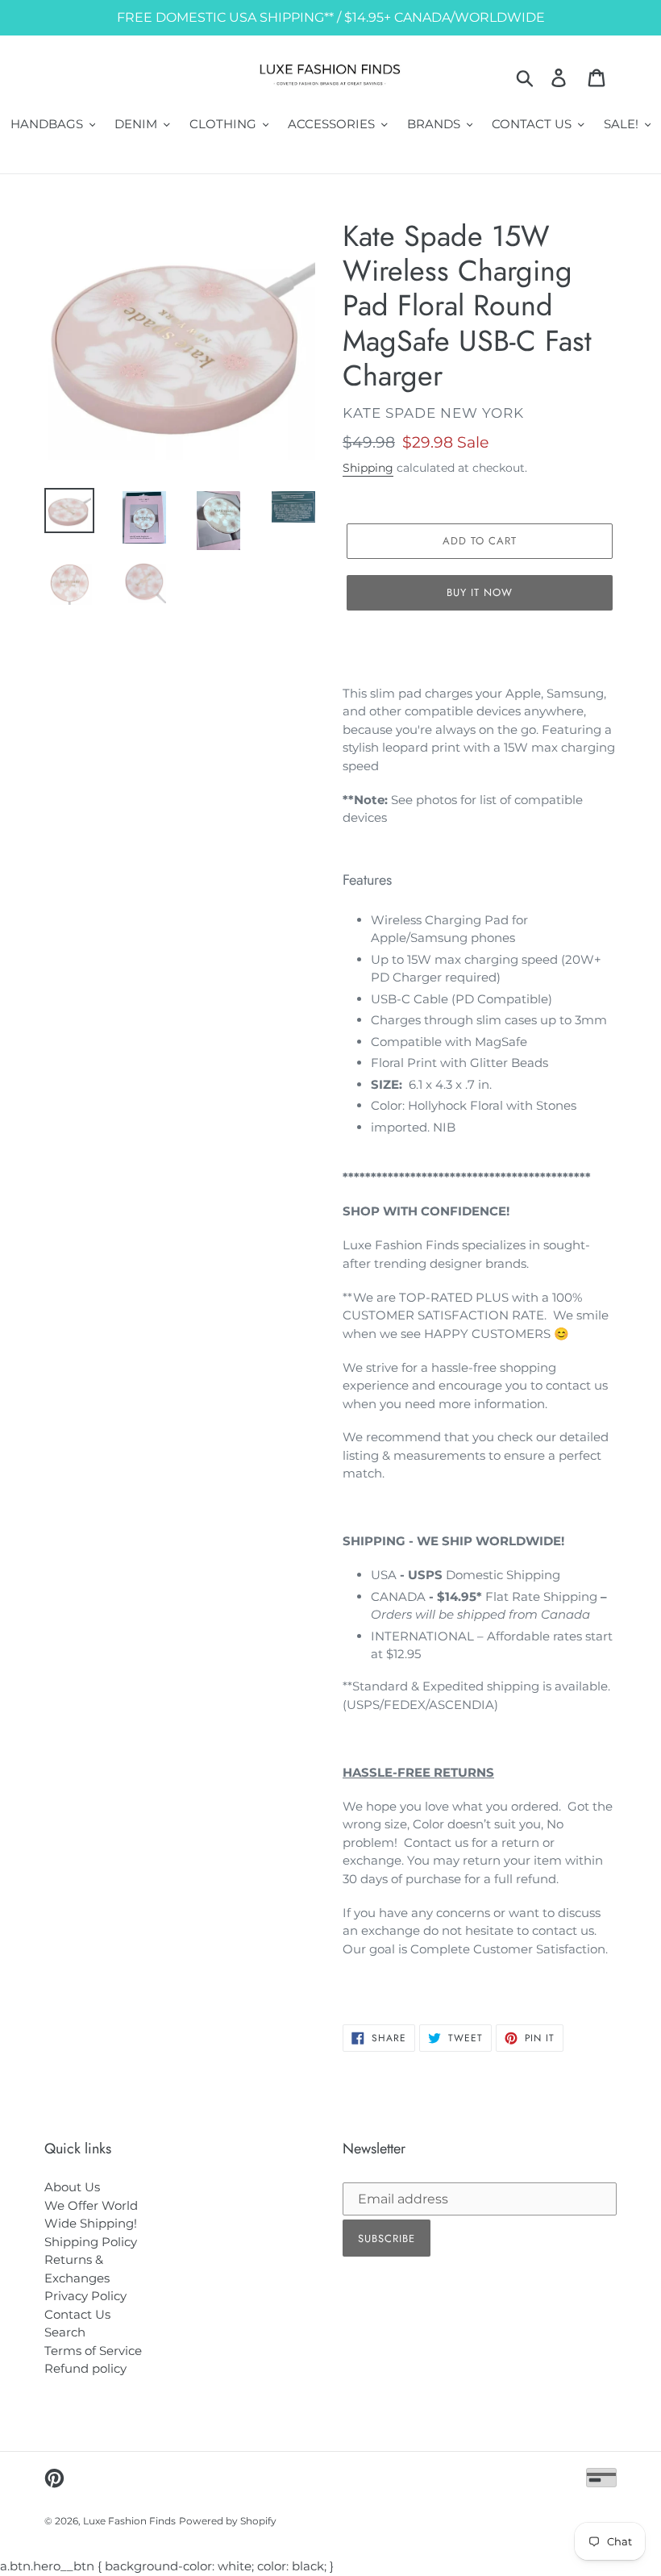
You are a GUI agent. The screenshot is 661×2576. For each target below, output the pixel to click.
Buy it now (480, 592)
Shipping (368, 468)
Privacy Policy (85, 2296)
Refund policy (85, 2368)
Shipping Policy (91, 2242)
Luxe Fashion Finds (129, 2521)
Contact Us (77, 2314)
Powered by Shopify (228, 2521)
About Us (72, 2187)
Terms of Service (93, 2351)
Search (65, 2332)
